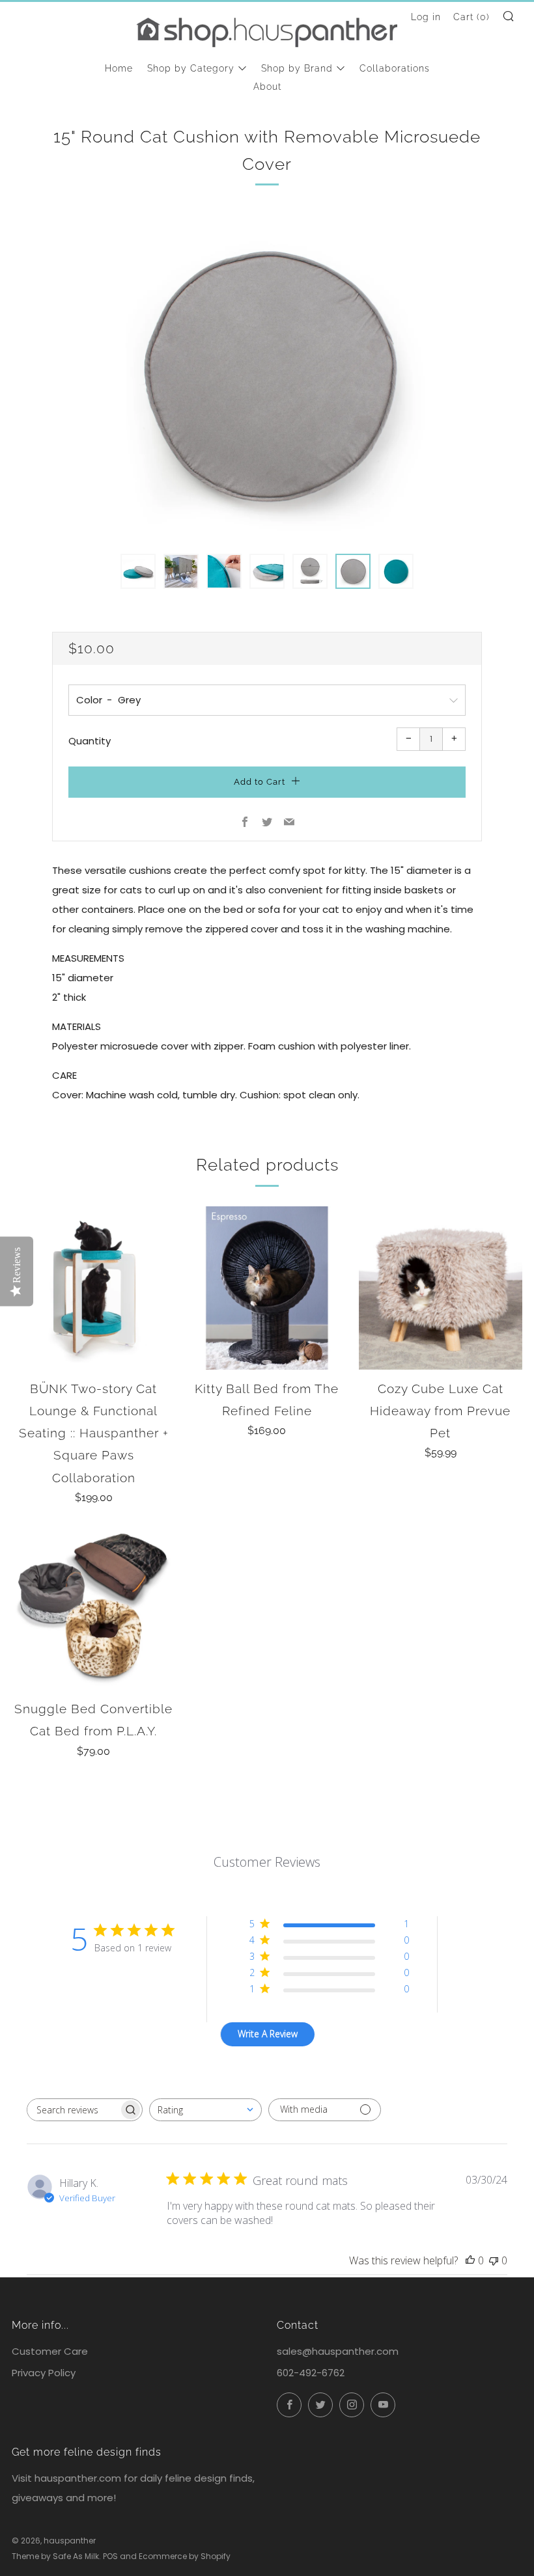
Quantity (90, 741)
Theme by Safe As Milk (55, 2556)
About (267, 87)
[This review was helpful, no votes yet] (470, 2260)
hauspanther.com (78, 2478)
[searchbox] (73, 2110)
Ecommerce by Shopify (185, 2556)
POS (110, 2556)
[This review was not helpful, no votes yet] (494, 2260)
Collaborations (395, 68)
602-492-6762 (311, 2373)
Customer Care (50, 2351)
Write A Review (268, 2034)
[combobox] (205, 2110)
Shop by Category (191, 68)
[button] (138, 571)
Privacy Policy (44, 2373)
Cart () (471, 17)
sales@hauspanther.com (338, 2351)
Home (119, 68)
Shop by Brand (297, 68)
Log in (426, 17)
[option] (267, 375)
